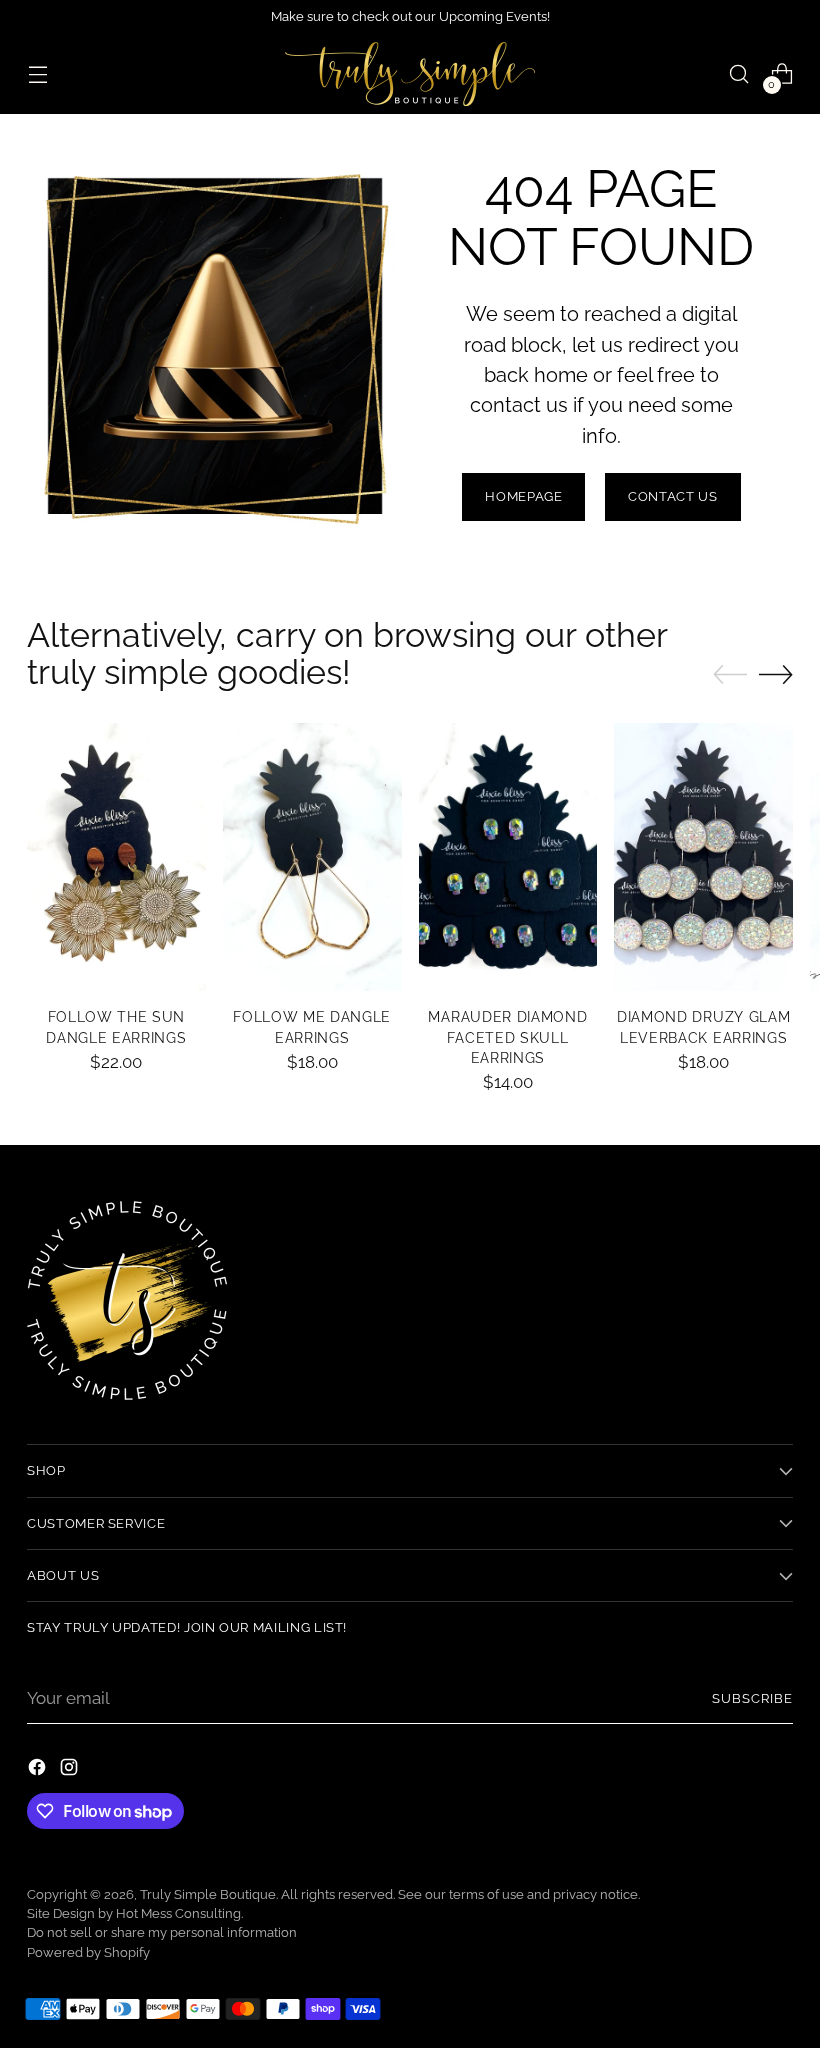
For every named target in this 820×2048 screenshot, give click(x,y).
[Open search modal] (739, 74)
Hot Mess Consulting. (179, 1913)
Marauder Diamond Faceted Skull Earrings (507, 1037)
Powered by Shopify (88, 1952)
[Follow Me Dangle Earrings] (312, 857)
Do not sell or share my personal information (162, 1932)
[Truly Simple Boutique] (410, 74)
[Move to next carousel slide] (776, 674)
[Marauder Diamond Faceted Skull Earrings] (508, 857)
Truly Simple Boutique (208, 1894)
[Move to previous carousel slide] (730, 675)
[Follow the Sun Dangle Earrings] (116, 857)
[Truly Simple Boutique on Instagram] (71, 1770)
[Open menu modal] (37, 74)
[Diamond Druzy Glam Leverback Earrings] (703, 857)
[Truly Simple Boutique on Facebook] (39, 1770)
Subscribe (752, 1698)
